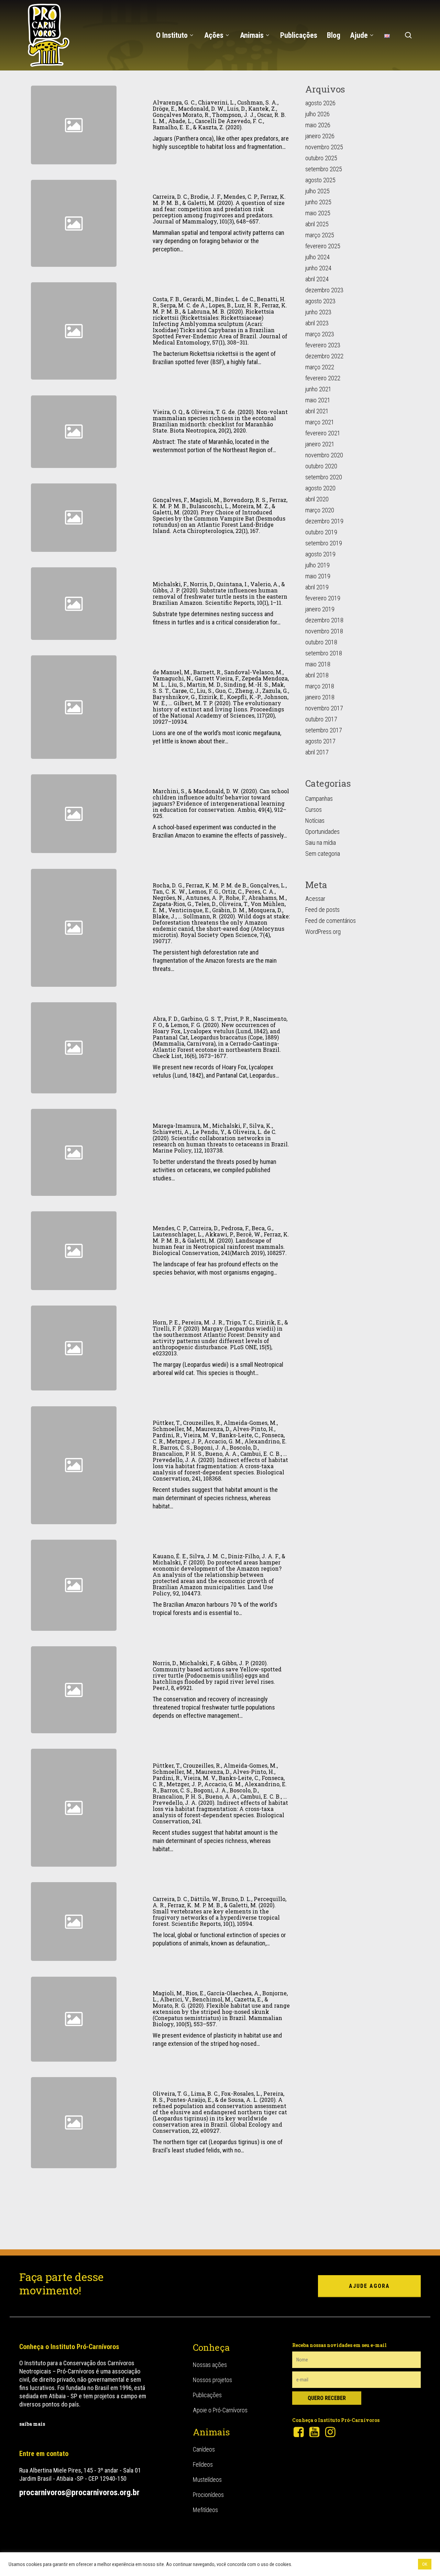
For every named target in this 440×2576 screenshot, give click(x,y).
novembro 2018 (324, 631)
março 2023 (320, 334)
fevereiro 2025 (323, 246)
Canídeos (204, 2449)
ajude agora (369, 2286)
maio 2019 (318, 576)
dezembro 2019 (324, 521)
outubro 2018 (321, 642)
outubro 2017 (321, 719)
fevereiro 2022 (323, 378)
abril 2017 (317, 752)
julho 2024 (317, 257)
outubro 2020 (321, 466)
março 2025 (320, 235)
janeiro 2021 (320, 444)
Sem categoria (323, 854)
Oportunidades (322, 832)
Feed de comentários (331, 921)
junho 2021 (318, 389)
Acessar (315, 899)
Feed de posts (322, 910)
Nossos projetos (212, 2380)
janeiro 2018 (320, 697)
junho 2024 (318, 268)
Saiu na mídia (321, 843)
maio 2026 (318, 125)
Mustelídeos (207, 2480)
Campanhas (319, 799)
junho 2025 (318, 202)
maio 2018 (318, 664)
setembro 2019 (324, 543)
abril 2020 (317, 499)
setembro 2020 (324, 477)
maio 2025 (318, 213)
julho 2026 (317, 114)
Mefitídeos (205, 2510)
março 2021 (320, 422)
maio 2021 (318, 400)
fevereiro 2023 (323, 345)
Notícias (315, 821)
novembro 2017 (324, 708)
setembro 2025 (324, 169)
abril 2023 (317, 323)
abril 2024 (317, 279)
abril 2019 (317, 587)
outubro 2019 (321, 532)
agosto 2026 (320, 103)
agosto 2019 (320, 554)
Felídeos (203, 2464)
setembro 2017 (324, 730)
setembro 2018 (324, 653)
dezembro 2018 (324, 620)
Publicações (207, 2395)
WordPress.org (323, 932)
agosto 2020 (320, 488)
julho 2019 (317, 565)
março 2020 (320, 510)
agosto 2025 (320, 180)
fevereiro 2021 (323, 433)
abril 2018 (317, 675)
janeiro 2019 (320, 609)
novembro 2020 (324, 455)
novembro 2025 (324, 147)
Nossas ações (210, 2365)
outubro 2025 (321, 158)
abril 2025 (317, 224)
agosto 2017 (320, 741)
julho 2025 (317, 191)
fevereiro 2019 (323, 598)
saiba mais (32, 2424)
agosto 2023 (320, 301)
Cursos (313, 810)
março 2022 (320, 367)
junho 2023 (318, 312)
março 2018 (320, 686)
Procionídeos (208, 2495)
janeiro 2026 (320, 136)
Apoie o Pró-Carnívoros (220, 2410)
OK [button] (425, 2564)
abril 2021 (317, 411)
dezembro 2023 (324, 290)
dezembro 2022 (324, 356)
